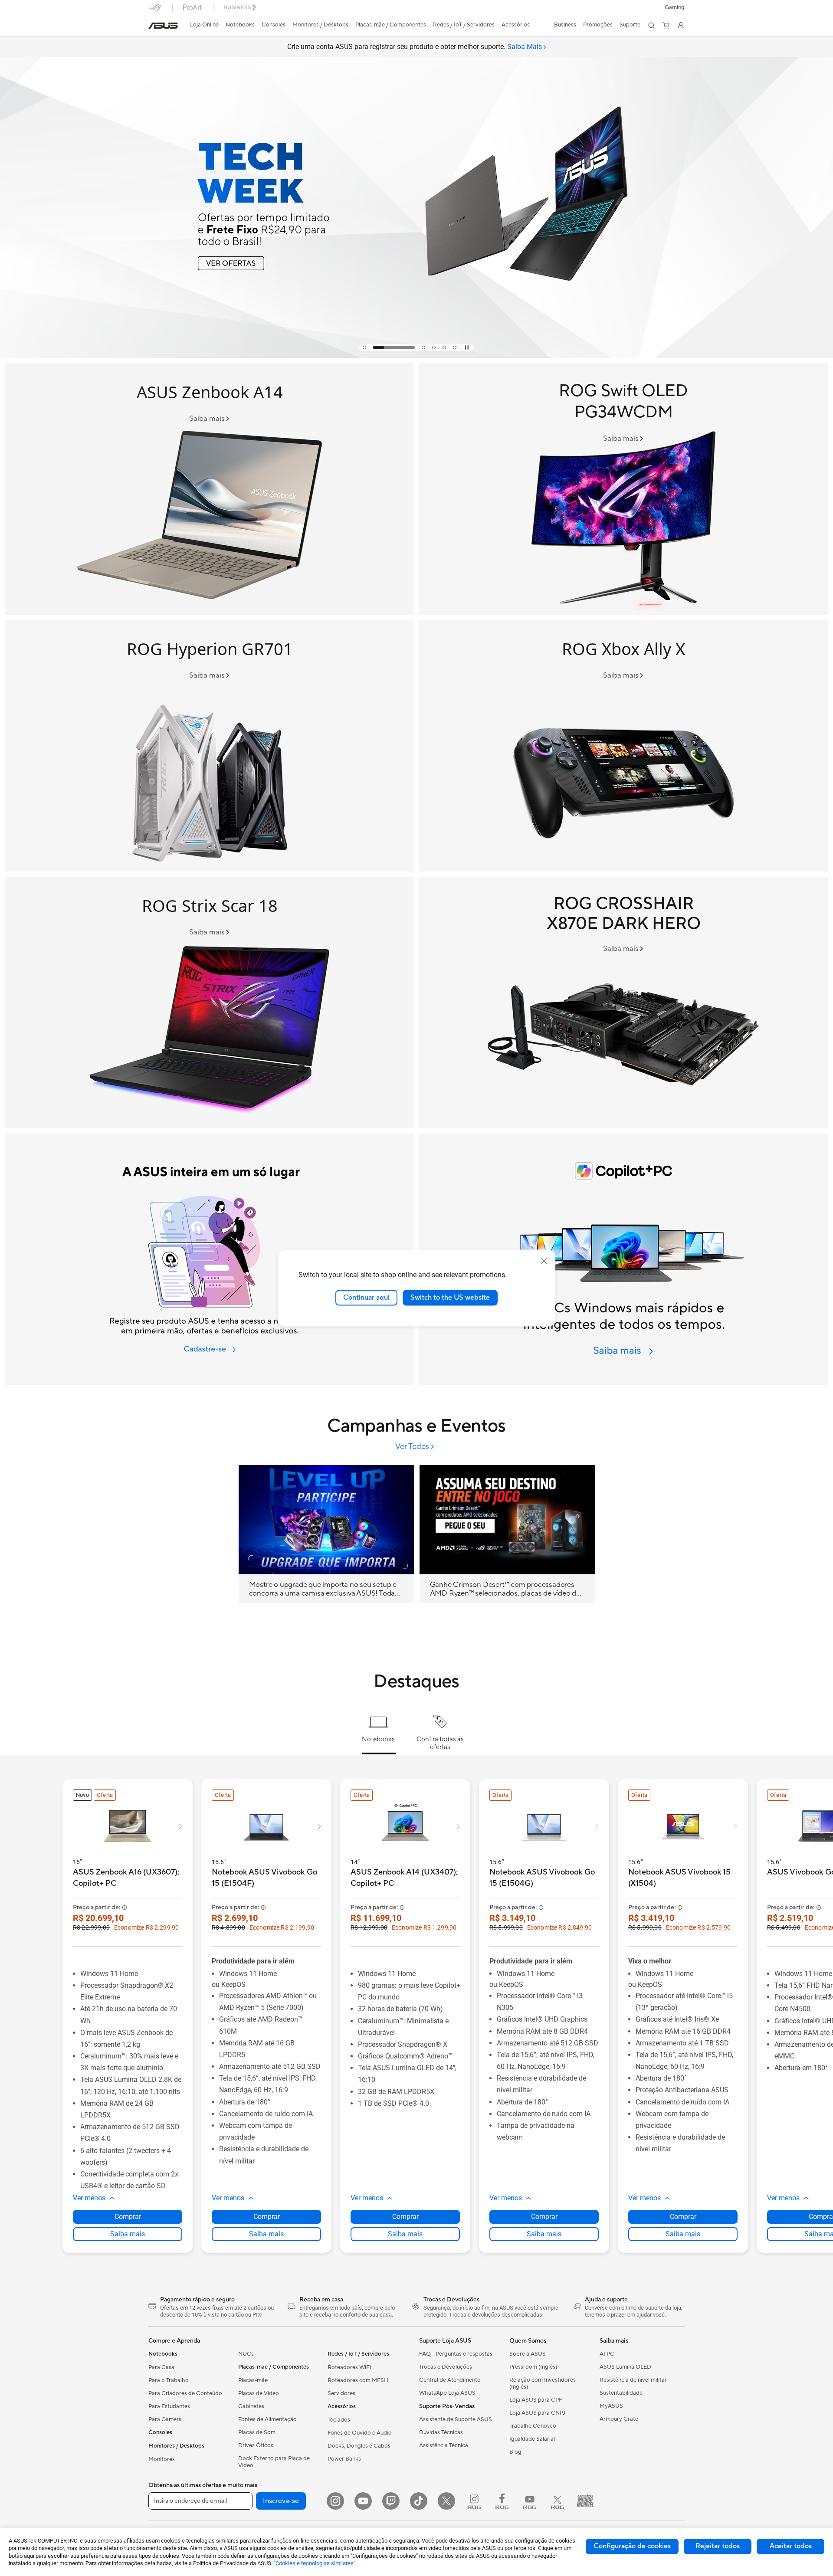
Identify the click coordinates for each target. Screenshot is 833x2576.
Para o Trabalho (169, 2380)
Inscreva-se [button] (281, 2501)
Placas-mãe (253, 2380)
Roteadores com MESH (358, 2380)
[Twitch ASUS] (391, 2501)
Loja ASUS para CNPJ (537, 2413)
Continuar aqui (366, 1298)
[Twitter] (446, 2501)
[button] (675, 7)
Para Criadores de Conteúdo (185, 2393)
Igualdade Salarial (532, 2439)
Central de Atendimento (450, 2380)
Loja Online (204, 25)
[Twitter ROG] (558, 2501)
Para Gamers (165, 2419)
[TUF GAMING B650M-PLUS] (210, 746)
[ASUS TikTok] (419, 2501)
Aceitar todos (791, 2546)
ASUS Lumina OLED (625, 2367)
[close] (544, 1261)
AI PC (607, 2354)
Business (565, 25)
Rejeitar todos (718, 2546)
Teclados (339, 2420)
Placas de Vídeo (259, 2393)
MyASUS (611, 2406)
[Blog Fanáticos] (585, 2501)
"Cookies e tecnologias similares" (315, 2563)
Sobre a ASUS (528, 2354)
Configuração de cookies (632, 2546)
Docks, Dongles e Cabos (359, 2446)
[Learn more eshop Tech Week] (416, 356)
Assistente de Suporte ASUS (456, 2419)
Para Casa (161, 2367)
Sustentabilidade (621, 2393)
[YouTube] (363, 2501)
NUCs (246, 2354)
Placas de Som (257, 2432)
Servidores (341, 2393)
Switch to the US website (450, 1298)
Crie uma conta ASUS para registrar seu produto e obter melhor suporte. (415, 47)
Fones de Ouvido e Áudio (360, 2433)
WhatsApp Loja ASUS (447, 2393)
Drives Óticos (256, 2445)
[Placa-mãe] (623, 1003)
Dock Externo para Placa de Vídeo (274, 2462)
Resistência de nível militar (633, 2380)
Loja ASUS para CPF (536, 2400)
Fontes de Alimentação (267, 2419)
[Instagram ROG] (474, 2501)
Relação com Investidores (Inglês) (543, 2383)
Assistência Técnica (444, 2445)
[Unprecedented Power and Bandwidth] (623, 746)
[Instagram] (335, 2501)
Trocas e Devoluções (446, 2367)
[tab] (364, 347)
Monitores (162, 2459)
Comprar (128, 2217)
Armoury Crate (619, 2419)
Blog (515, 2452)
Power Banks (344, 2459)
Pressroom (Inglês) (533, 2367)
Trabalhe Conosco (533, 2426)
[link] (163, 26)
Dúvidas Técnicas (441, 2432)
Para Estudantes (169, 2406)
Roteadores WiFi (349, 2367)
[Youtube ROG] (530, 2501)
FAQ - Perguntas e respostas (456, 2354)
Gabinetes (251, 2406)
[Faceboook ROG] (502, 2501)
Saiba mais (128, 2234)
